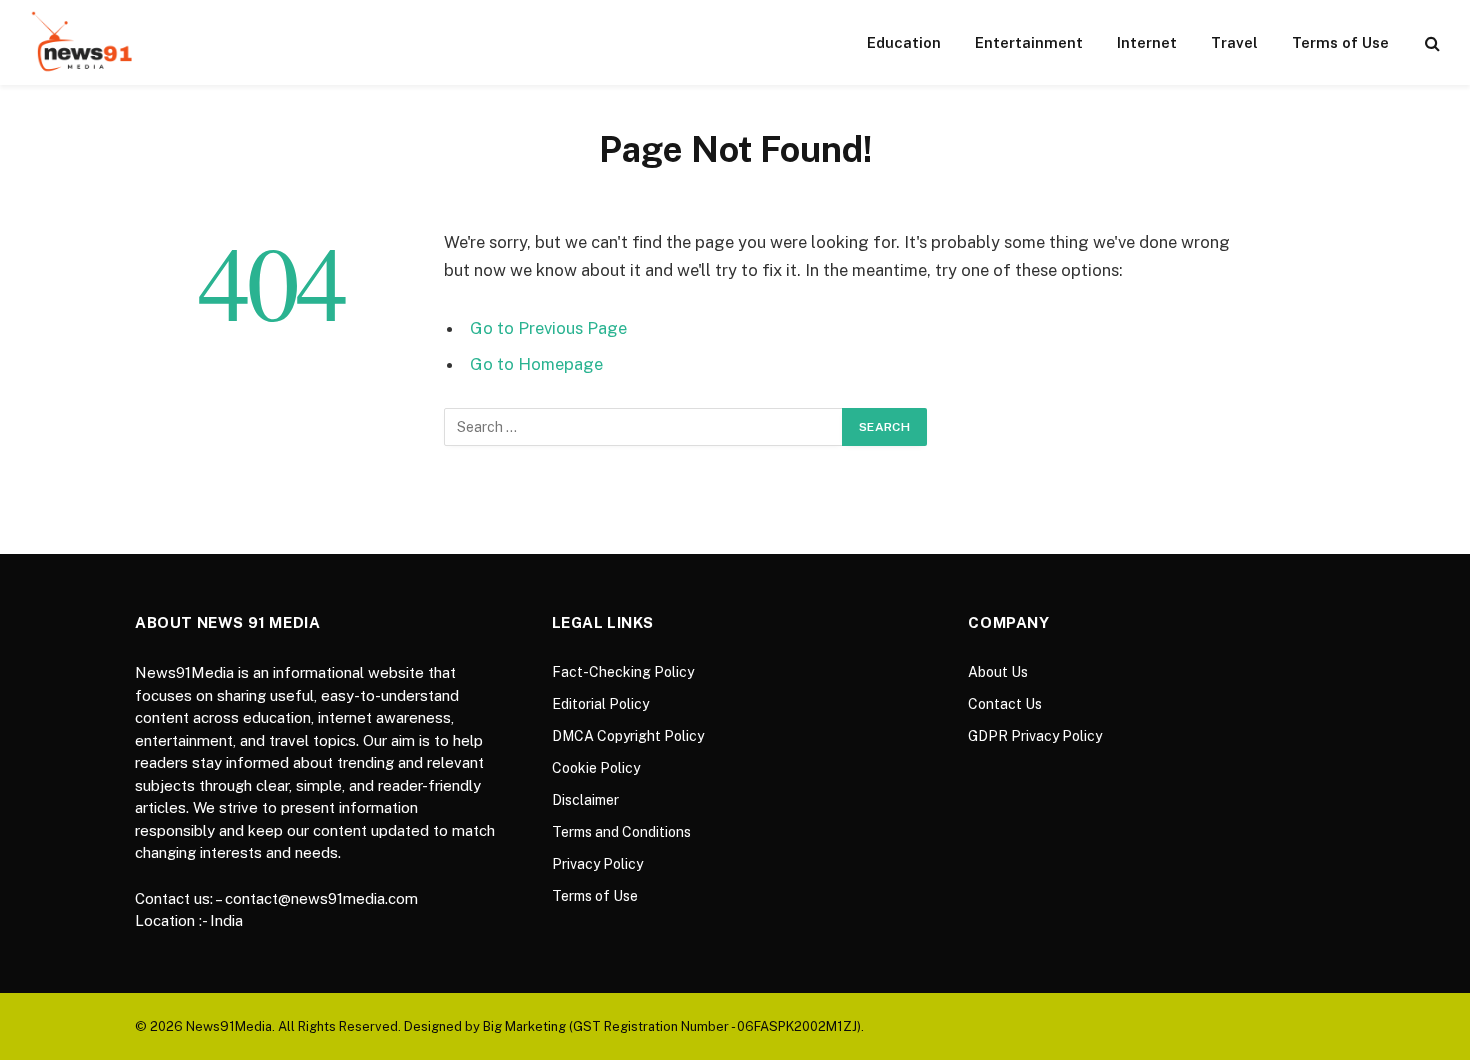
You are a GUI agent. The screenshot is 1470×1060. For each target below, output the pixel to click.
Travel (1234, 42)
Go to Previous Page (548, 328)
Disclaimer (585, 800)
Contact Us (1005, 704)
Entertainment (1029, 42)
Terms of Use (1340, 42)
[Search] (1430, 42)
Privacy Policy (597, 864)
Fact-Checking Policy (623, 672)
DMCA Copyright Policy (628, 736)
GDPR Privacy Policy (1035, 736)
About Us (998, 672)
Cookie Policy (596, 768)
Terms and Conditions (621, 832)
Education (904, 42)
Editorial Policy (600, 704)
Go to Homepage (536, 364)
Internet (1147, 42)
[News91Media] (84, 42)
